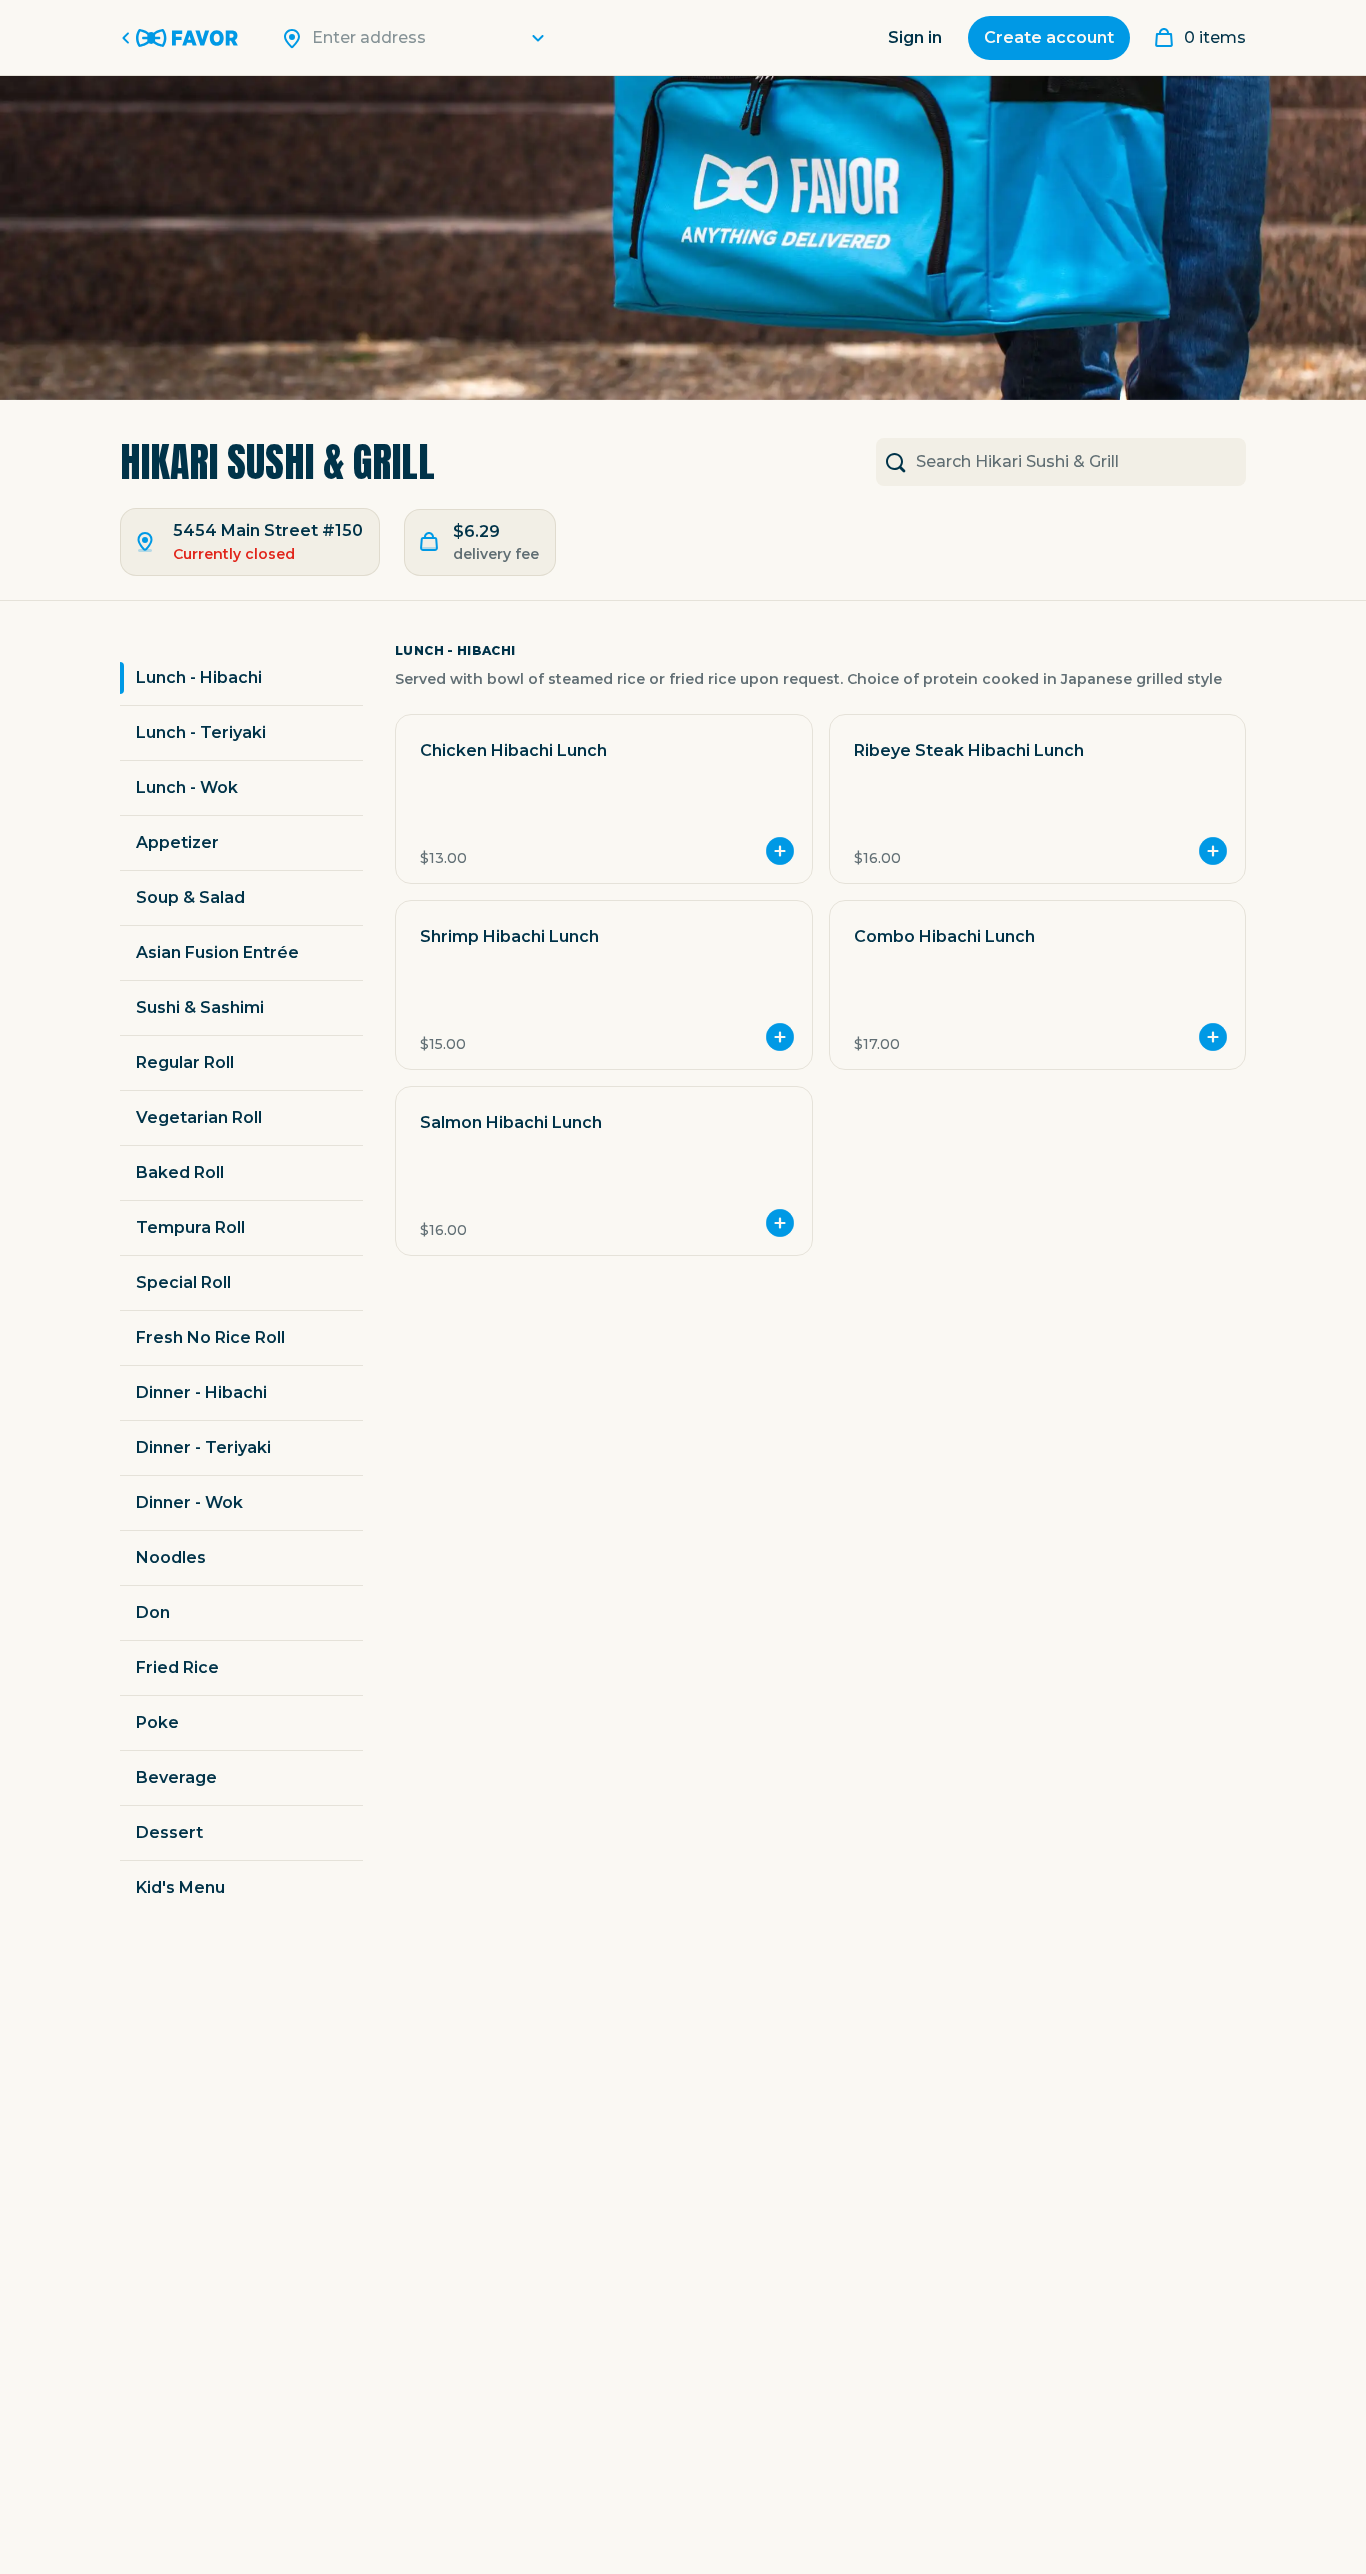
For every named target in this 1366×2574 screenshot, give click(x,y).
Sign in (915, 37)
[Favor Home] (183, 38)
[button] (603, 799)
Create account (1049, 37)
